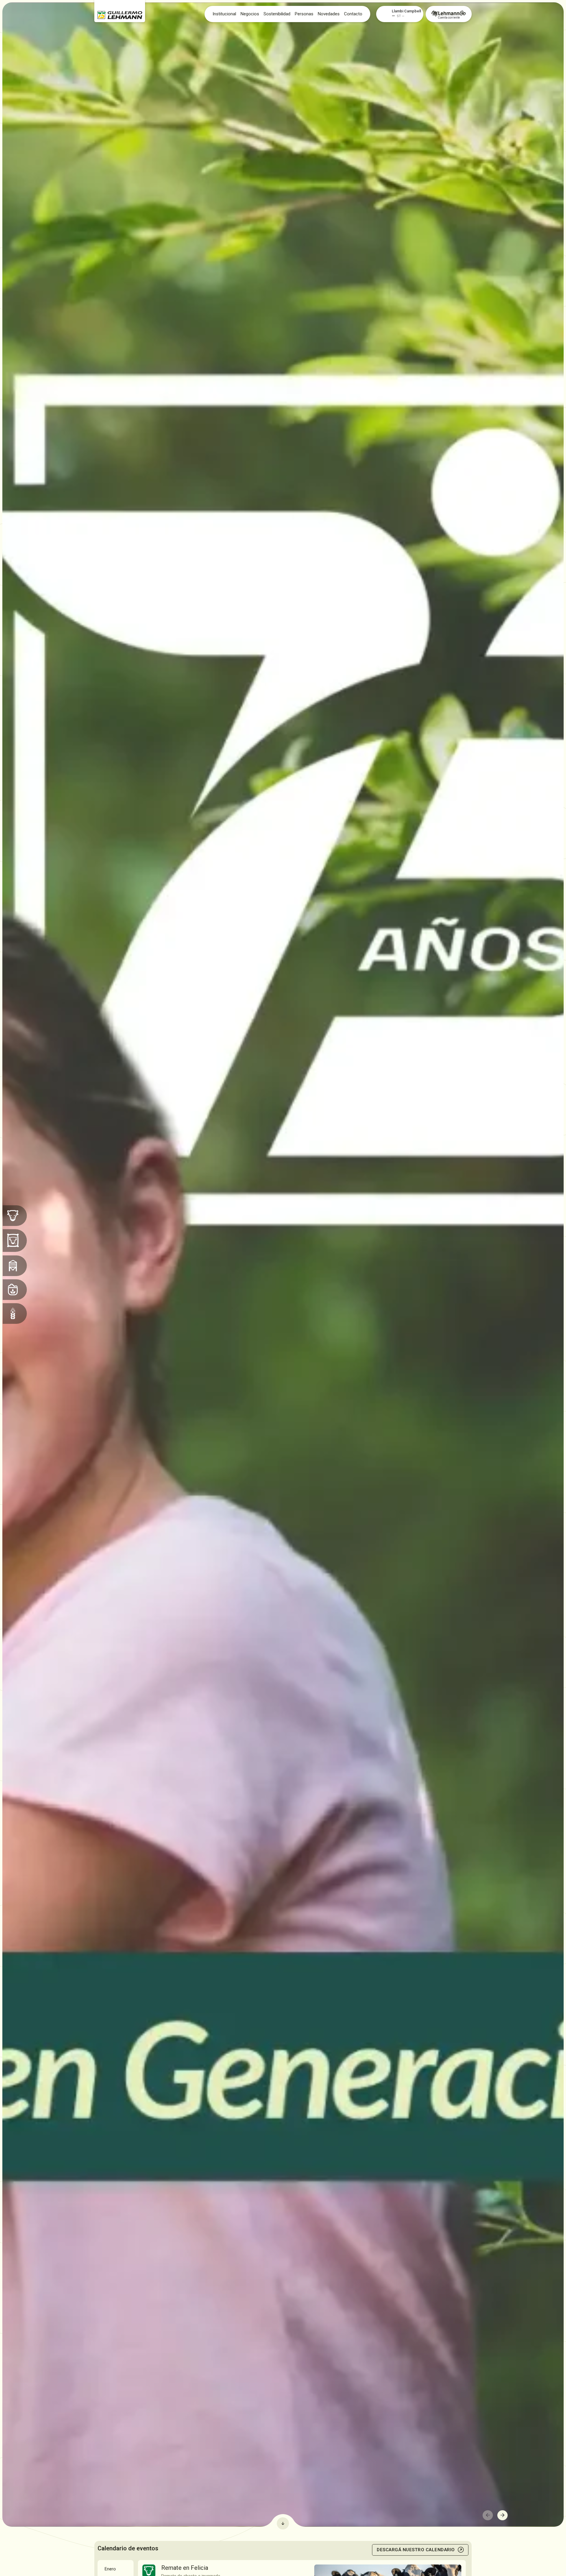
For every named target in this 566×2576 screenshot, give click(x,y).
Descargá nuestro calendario (416, 2550)
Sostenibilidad (277, 14)
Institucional (224, 14)
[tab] (116, 2569)
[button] (401, 11)
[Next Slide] (502, 2515)
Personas (304, 14)
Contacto (353, 14)
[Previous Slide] (488, 2515)
